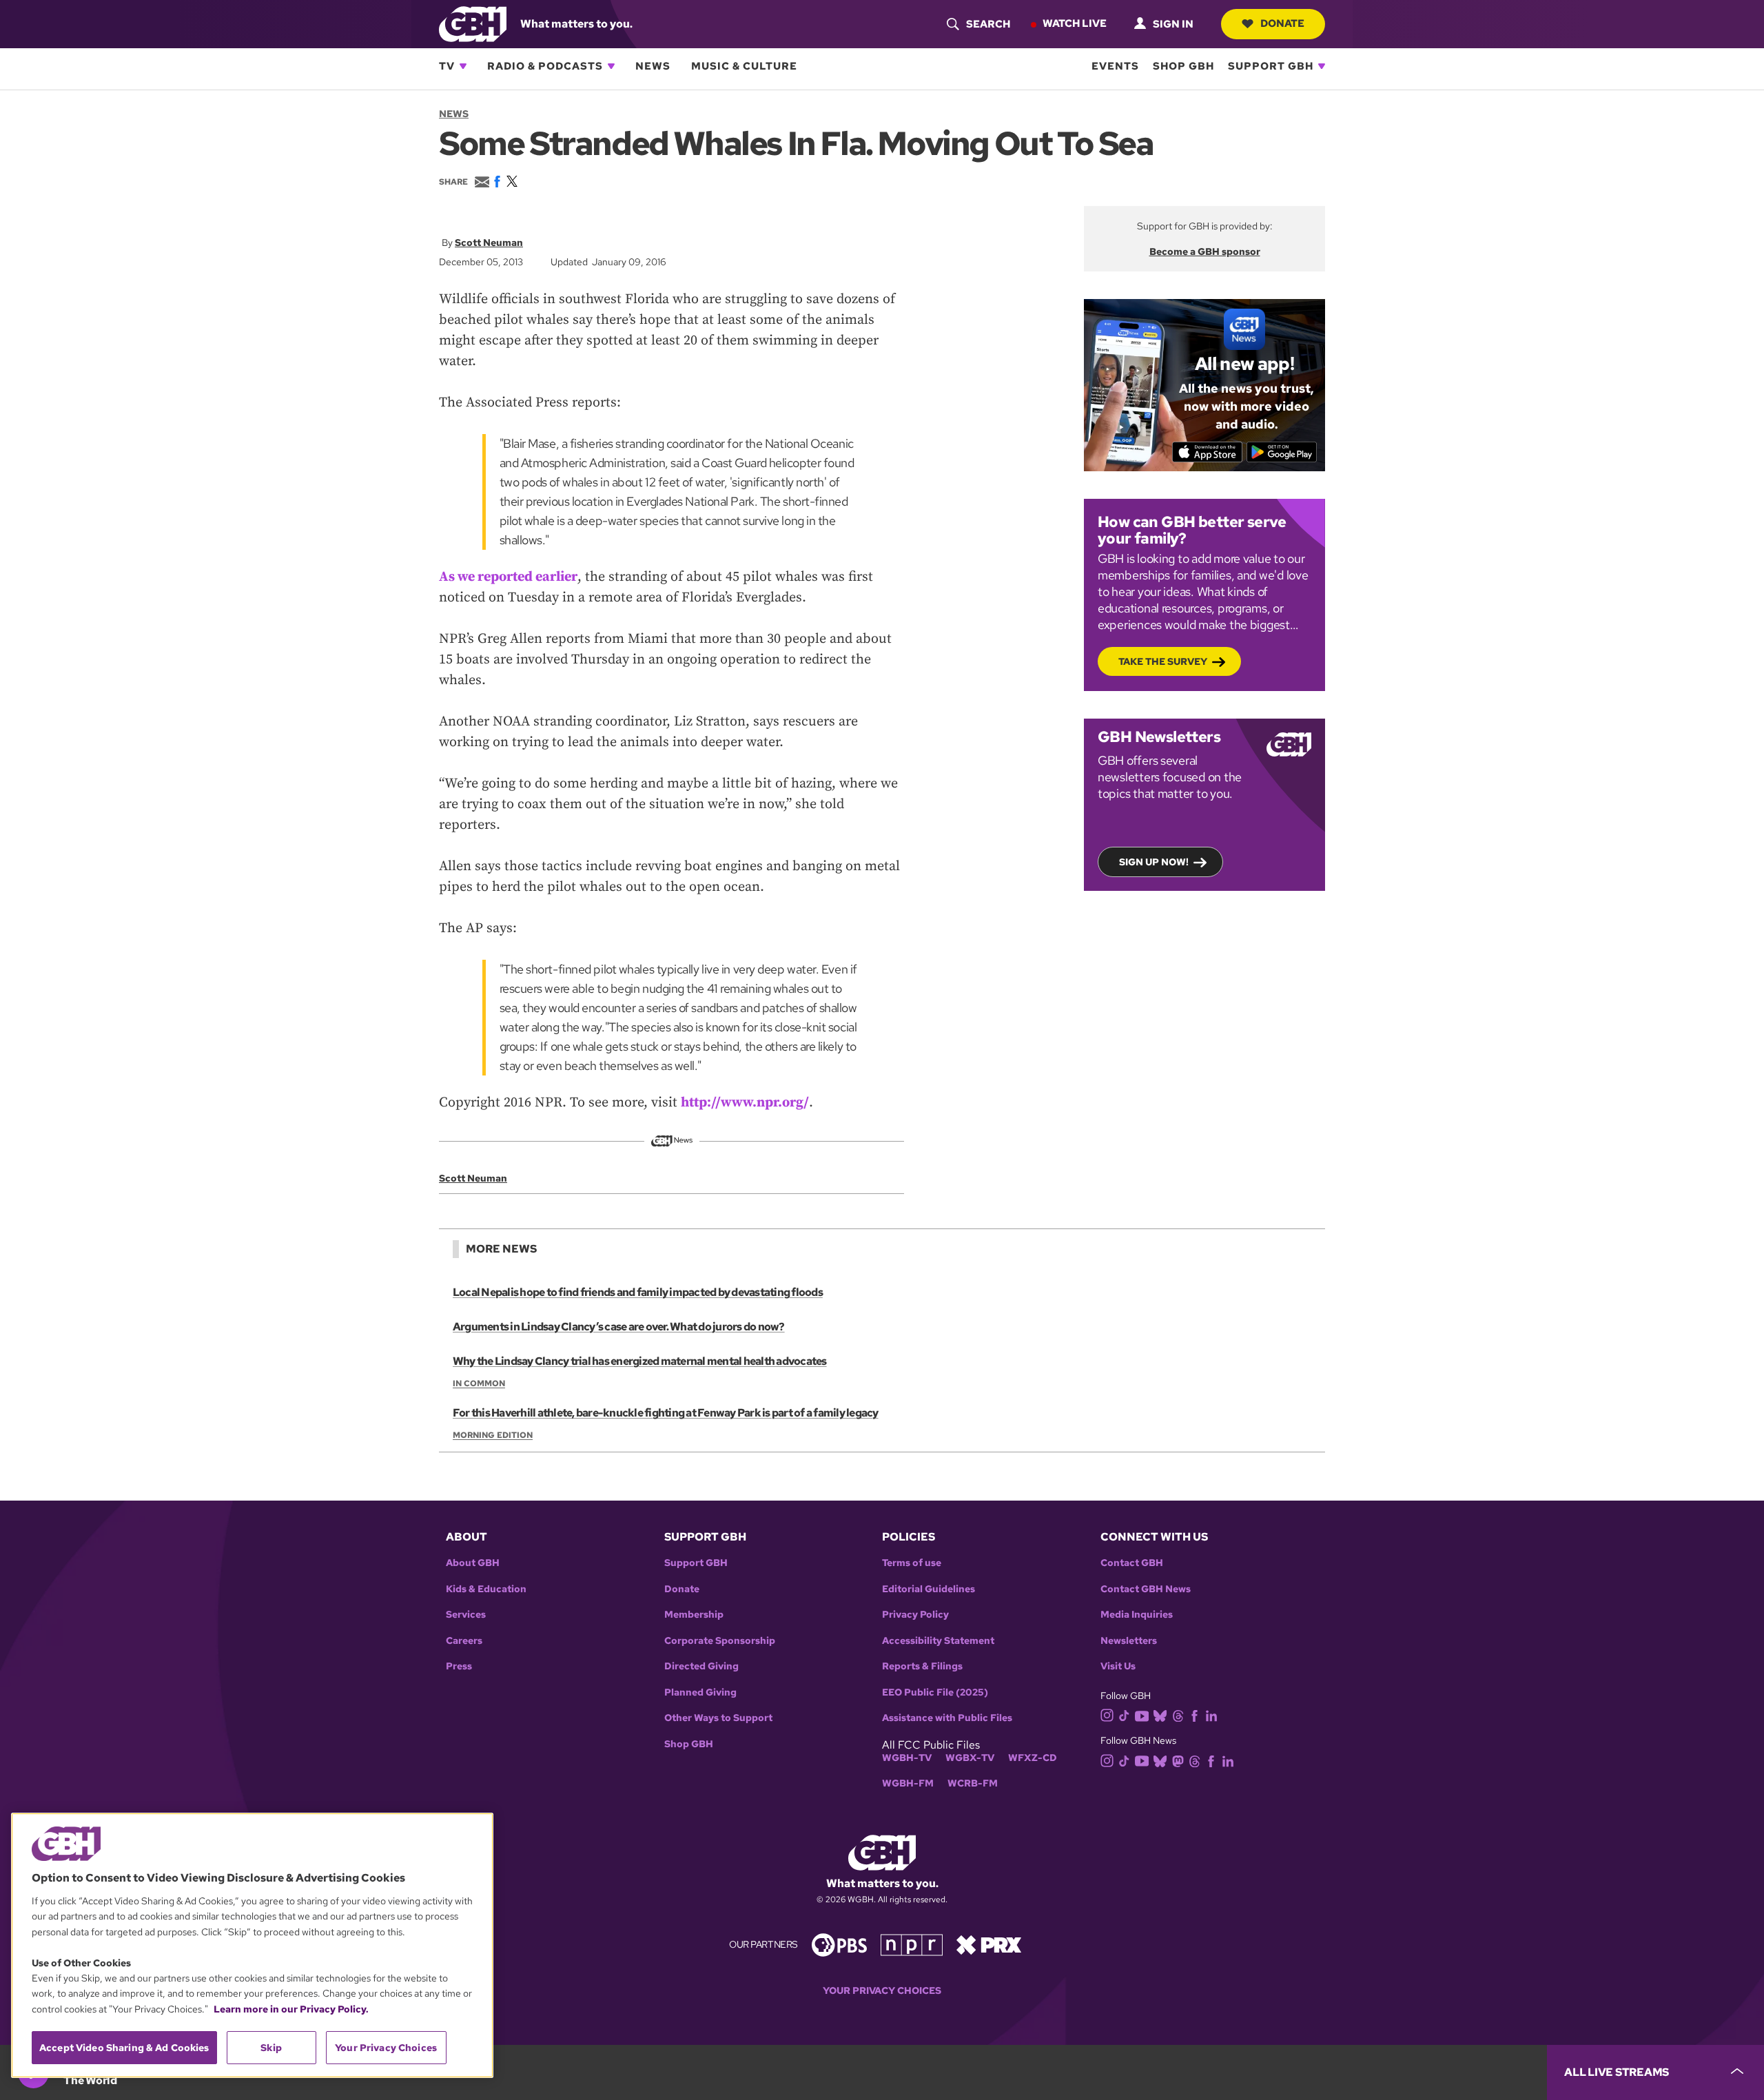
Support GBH (1271, 66)
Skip (271, 2048)
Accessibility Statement (938, 1641)
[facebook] (1194, 1715)
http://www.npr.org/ (745, 1103)
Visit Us (1118, 1666)
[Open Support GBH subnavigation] (1322, 66)
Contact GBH (1132, 1563)
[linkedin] (1211, 1715)
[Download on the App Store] (1208, 452)
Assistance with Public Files (947, 1718)
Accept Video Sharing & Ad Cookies (124, 2048)
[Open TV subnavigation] (463, 66)
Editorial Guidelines (929, 1589)
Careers (464, 1641)
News (653, 66)
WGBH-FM (908, 1783)
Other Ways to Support (718, 1718)
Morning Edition (493, 1435)
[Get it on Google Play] (1282, 452)
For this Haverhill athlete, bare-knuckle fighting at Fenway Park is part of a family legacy (666, 1413)
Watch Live (1075, 23)
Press (459, 1666)
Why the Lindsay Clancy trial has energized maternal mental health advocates (640, 1361)
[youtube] (1142, 1715)
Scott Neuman (489, 243)
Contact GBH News (1146, 1589)
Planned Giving (700, 1692)
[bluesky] (1160, 1715)
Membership (694, 1615)
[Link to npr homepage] (912, 1944)
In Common (479, 1383)
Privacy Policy (915, 1615)
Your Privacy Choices (882, 1991)
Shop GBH (1183, 66)
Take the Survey (1163, 661)
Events (1115, 66)
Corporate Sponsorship (720, 1641)
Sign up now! (1154, 862)
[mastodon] (1178, 1760)
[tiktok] (1124, 1715)
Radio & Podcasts (545, 66)
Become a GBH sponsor (1205, 251)
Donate (1282, 23)
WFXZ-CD (1033, 1758)
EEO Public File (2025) (935, 1692)
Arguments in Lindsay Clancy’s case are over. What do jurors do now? (619, 1327)
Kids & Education (486, 1589)
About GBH (473, 1563)
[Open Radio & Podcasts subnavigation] (611, 66)
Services (466, 1615)
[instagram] (1107, 1715)
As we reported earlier (508, 577)
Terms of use (912, 1563)
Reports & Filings (922, 1666)
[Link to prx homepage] (989, 1944)
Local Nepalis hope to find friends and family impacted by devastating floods (638, 1292)
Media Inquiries (1137, 1615)
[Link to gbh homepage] (473, 23)
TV (447, 66)
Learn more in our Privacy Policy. (291, 2009)
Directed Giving (701, 1666)
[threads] (1178, 1715)
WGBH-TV (907, 1758)
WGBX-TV (970, 1758)
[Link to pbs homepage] (839, 1944)
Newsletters (1129, 1641)
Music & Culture (744, 66)
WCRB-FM (973, 1783)
